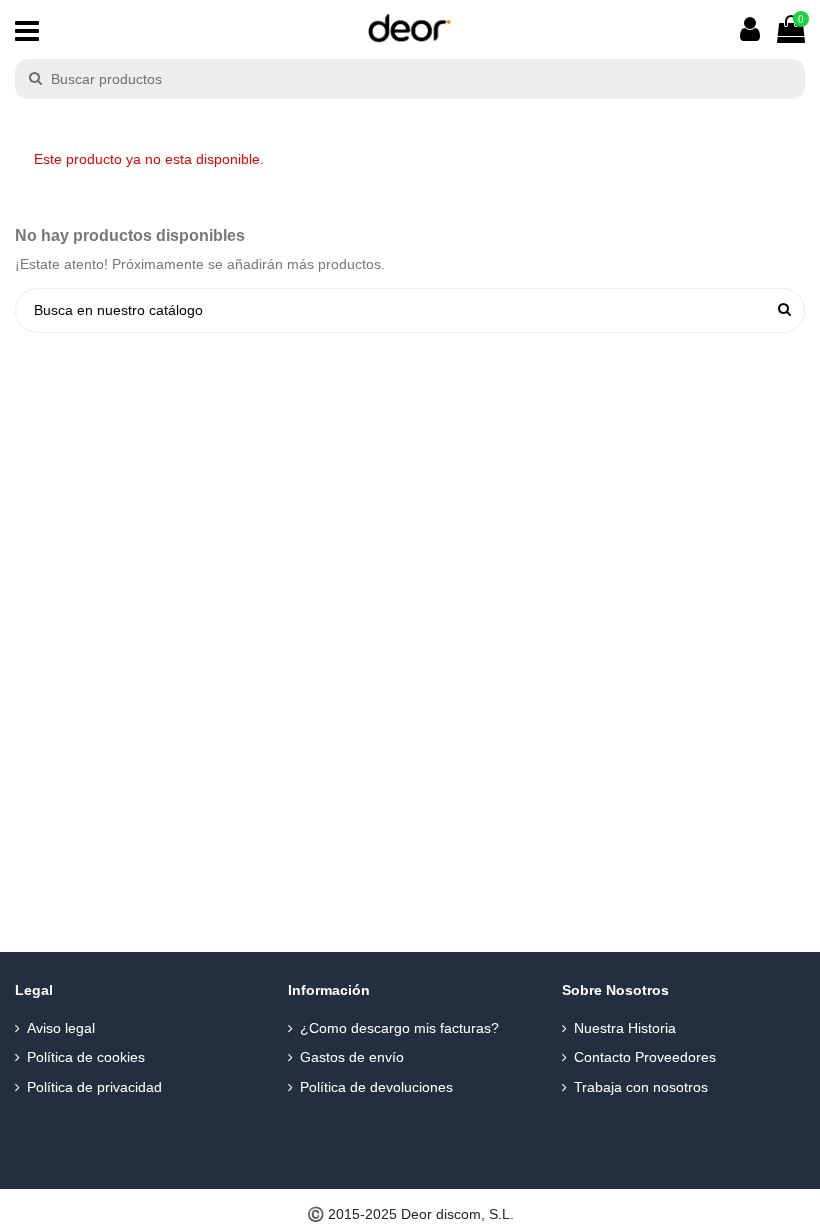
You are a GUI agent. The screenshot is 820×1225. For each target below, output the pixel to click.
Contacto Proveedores (645, 1057)
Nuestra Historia (625, 1028)
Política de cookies (86, 1057)
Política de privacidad (94, 1087)
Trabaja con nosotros (641, 1087)
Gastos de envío (352, 1057)
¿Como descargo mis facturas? (399, 1028)
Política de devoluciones (376, 1087)
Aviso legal (61, 1028)
